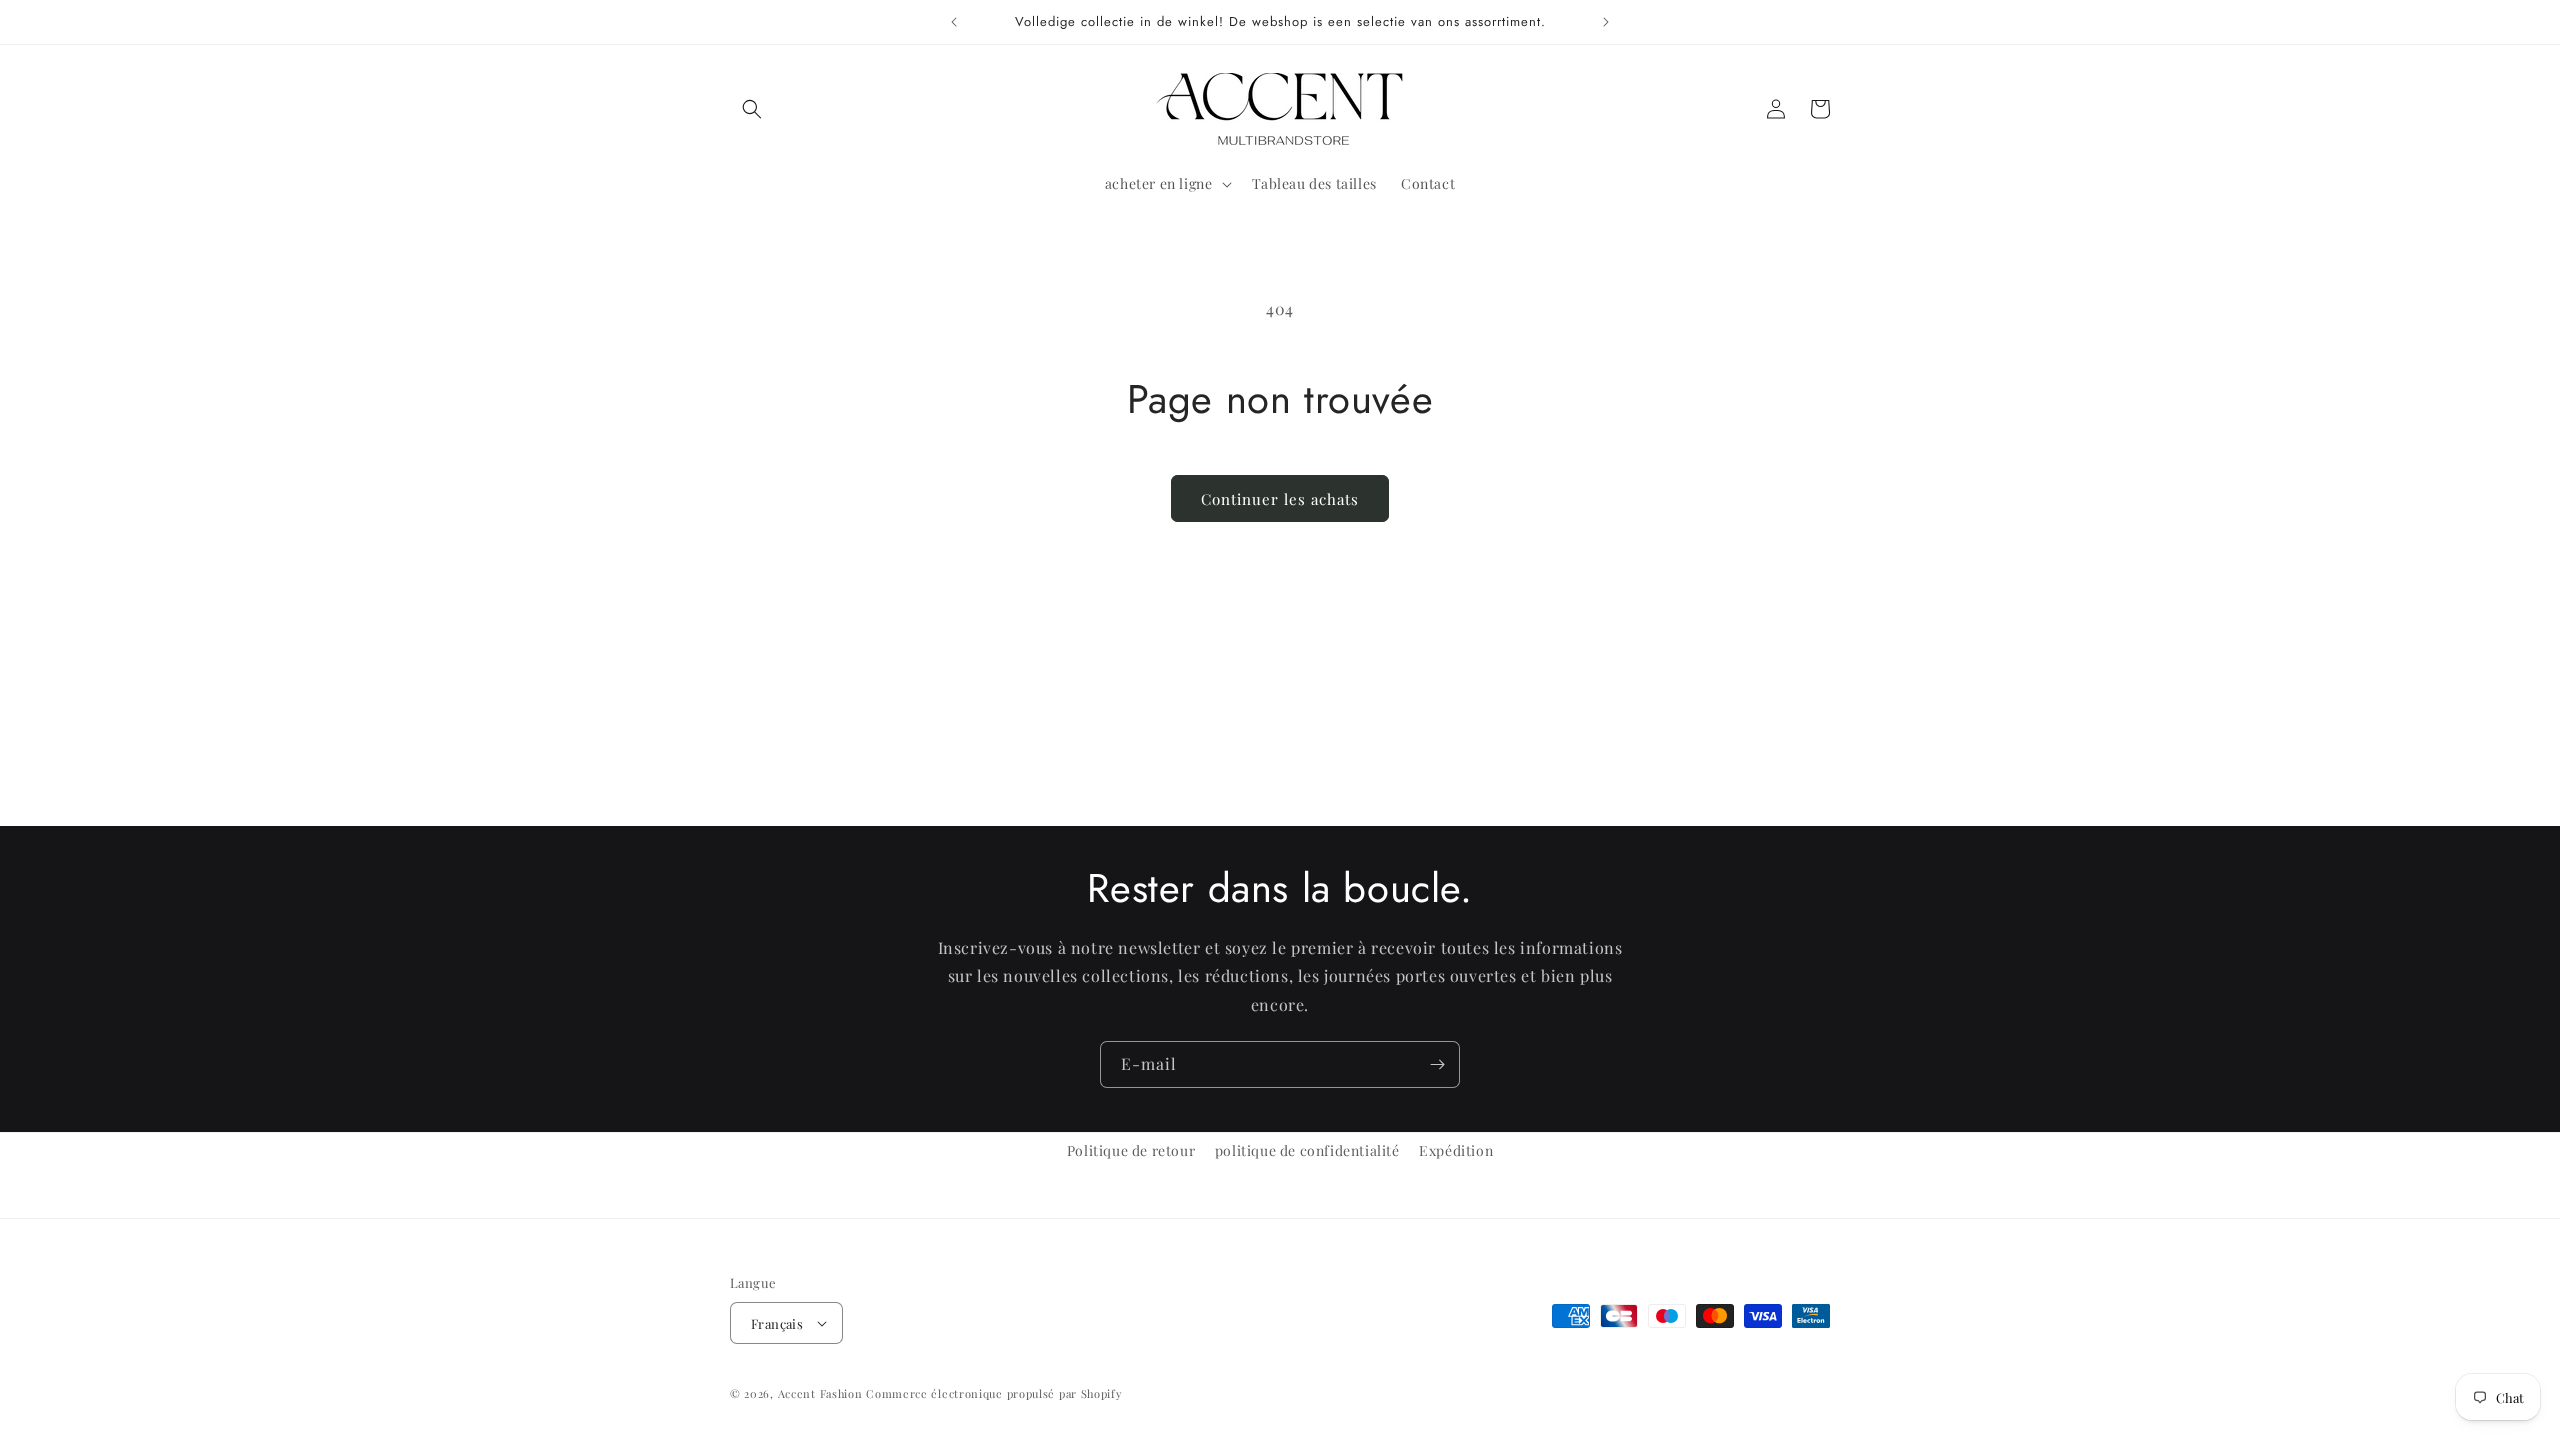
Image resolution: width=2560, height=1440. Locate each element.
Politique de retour (1131, 1150)
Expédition (1456, 1150)
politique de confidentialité (1307, 1150)
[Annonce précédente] (954, 22)
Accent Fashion (820, 1393)
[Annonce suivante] (1606, 22)
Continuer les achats (1280, 499)
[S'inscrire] (1437, 1064)
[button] (752, 109)
